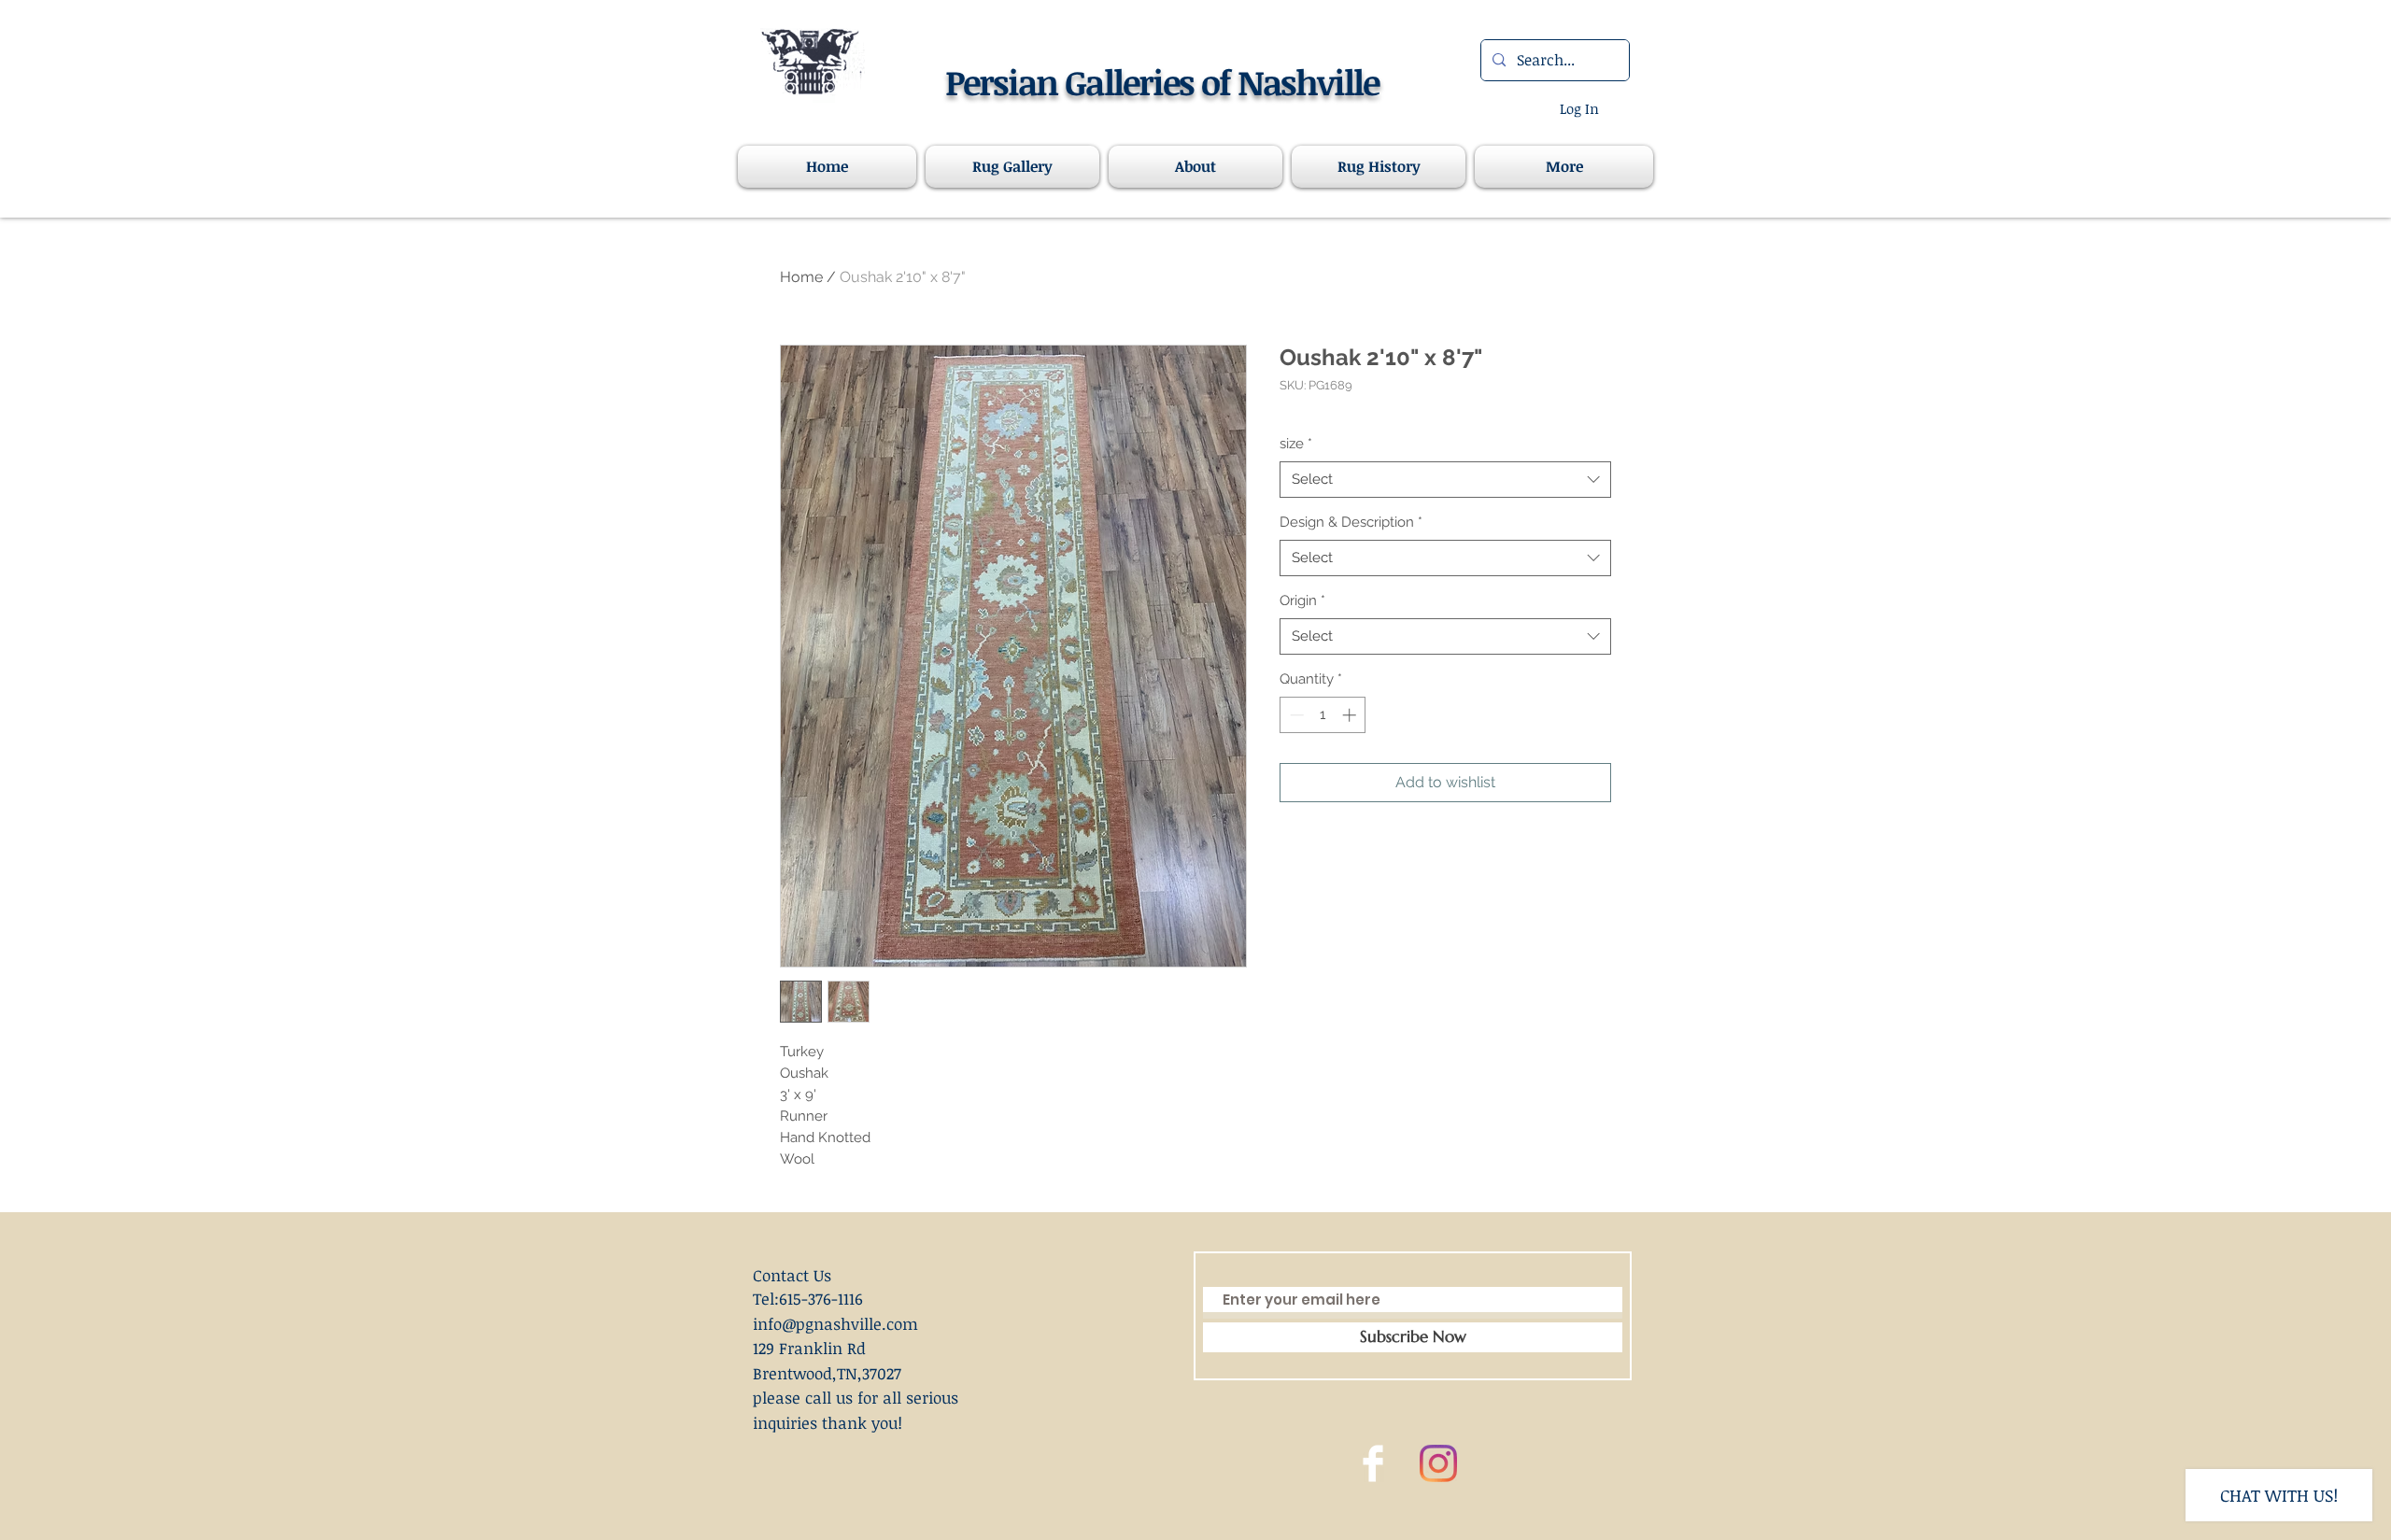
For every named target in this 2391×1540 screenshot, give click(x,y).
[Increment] (1351, 715)
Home (801, 277)
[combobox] (1445, 480)
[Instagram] (1438, 1463)
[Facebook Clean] (1373, 1463)
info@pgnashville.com (835, 1324)
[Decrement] (1295, 715)
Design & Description (1351, 522)
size (1296, 444)
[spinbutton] (1323, 715)
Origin (1302, 600)
